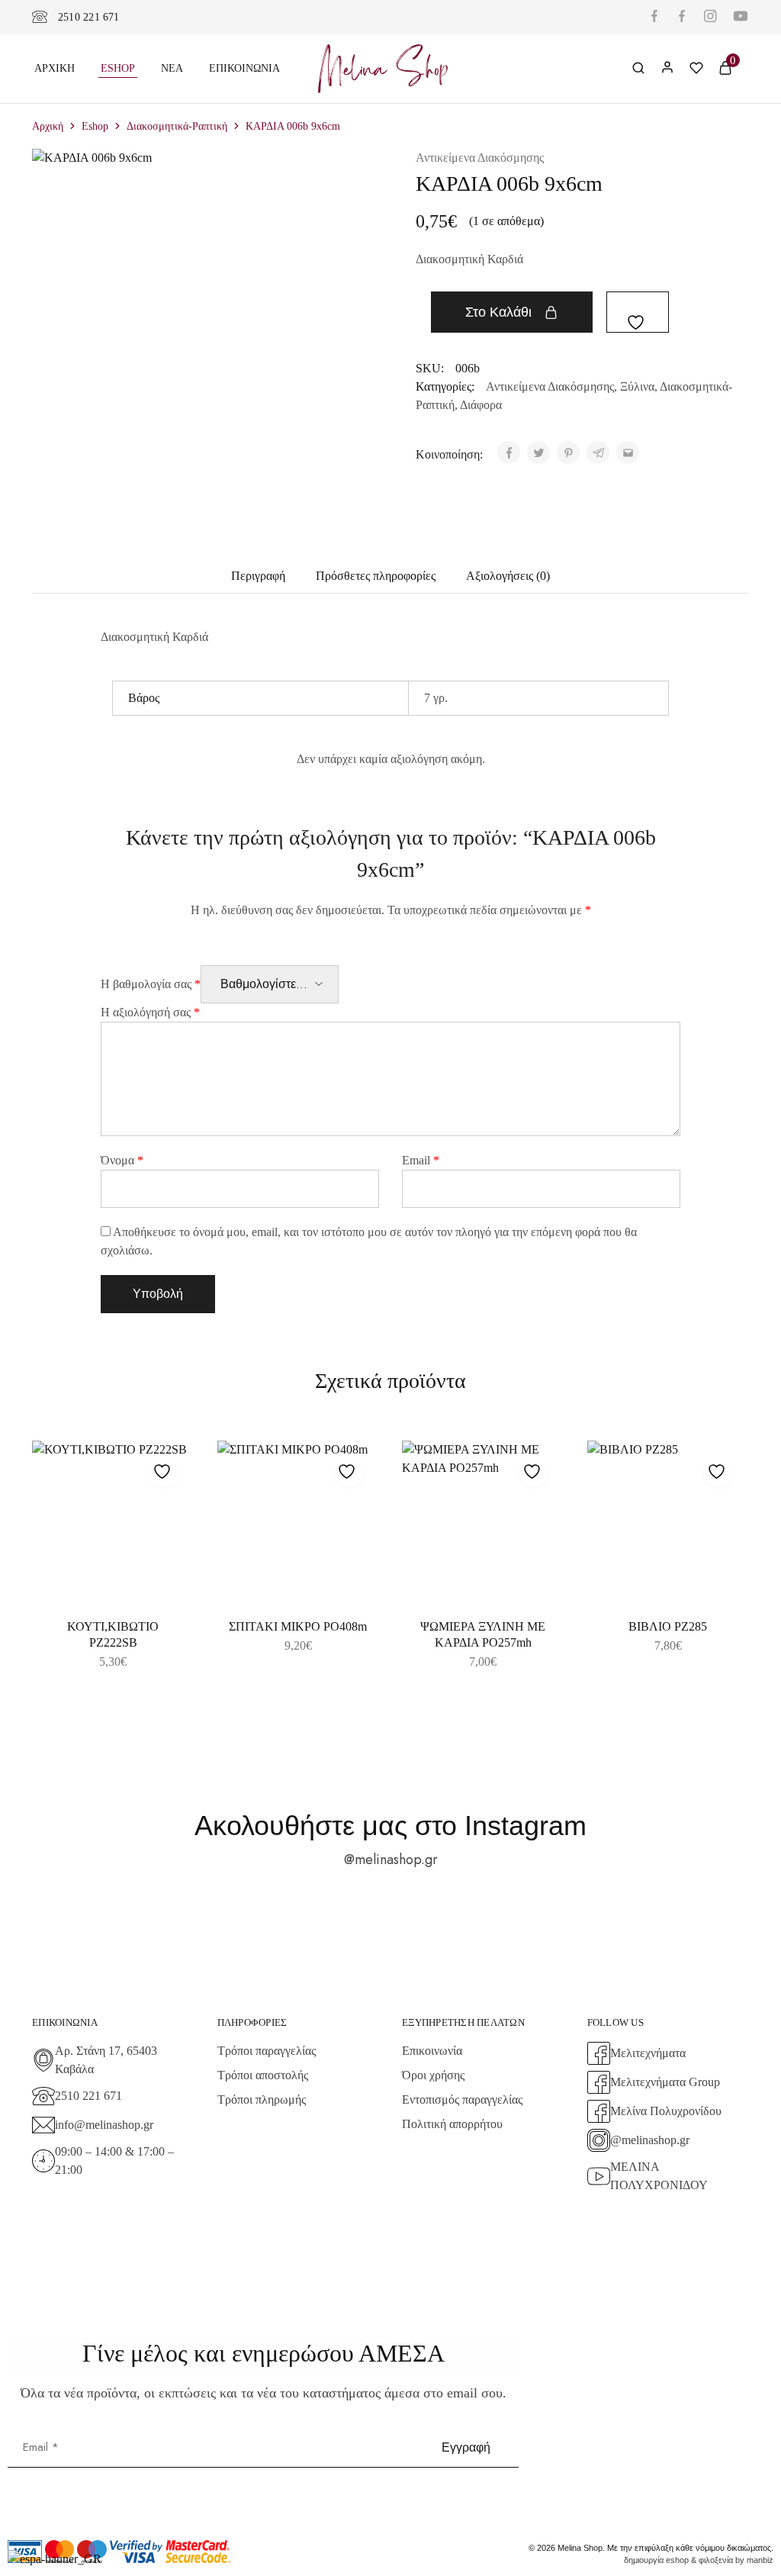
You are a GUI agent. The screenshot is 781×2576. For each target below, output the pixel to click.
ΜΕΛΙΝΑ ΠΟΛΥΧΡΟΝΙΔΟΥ (659, 2176)
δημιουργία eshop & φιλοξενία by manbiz (699, 2560)
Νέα (172, 68)
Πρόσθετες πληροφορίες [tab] (376, 576)
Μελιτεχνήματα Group (665, 2082)
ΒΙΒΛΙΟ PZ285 (668, 1626)
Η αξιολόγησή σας (150, 1012)
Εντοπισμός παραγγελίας (462, 2099)
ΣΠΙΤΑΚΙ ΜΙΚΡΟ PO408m (298, 1626)
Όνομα (122, 1160)
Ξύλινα (637, 386)
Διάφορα (481, 405)
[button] (299, 1596)
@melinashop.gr (391, 1860)
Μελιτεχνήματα (648, 2053)
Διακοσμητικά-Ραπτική (177, 126)
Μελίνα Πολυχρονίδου (666, 2111)
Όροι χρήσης (433, 2075)
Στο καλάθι (498, 312)
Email (421, 1160)
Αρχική (55, 68)
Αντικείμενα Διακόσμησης (480, 158)
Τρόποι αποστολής (263, 2075)
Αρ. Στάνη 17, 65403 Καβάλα (106, 2060)
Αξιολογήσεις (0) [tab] (508, 576)
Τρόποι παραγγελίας (267, 2051)
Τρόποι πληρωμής (262, 2099)
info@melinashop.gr (104, 2125)
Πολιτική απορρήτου (452, 2124)
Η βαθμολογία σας (151, 984)
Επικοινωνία (244, 68)
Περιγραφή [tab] (258, 576)
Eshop (118, 68)
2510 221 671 (89, 17)
